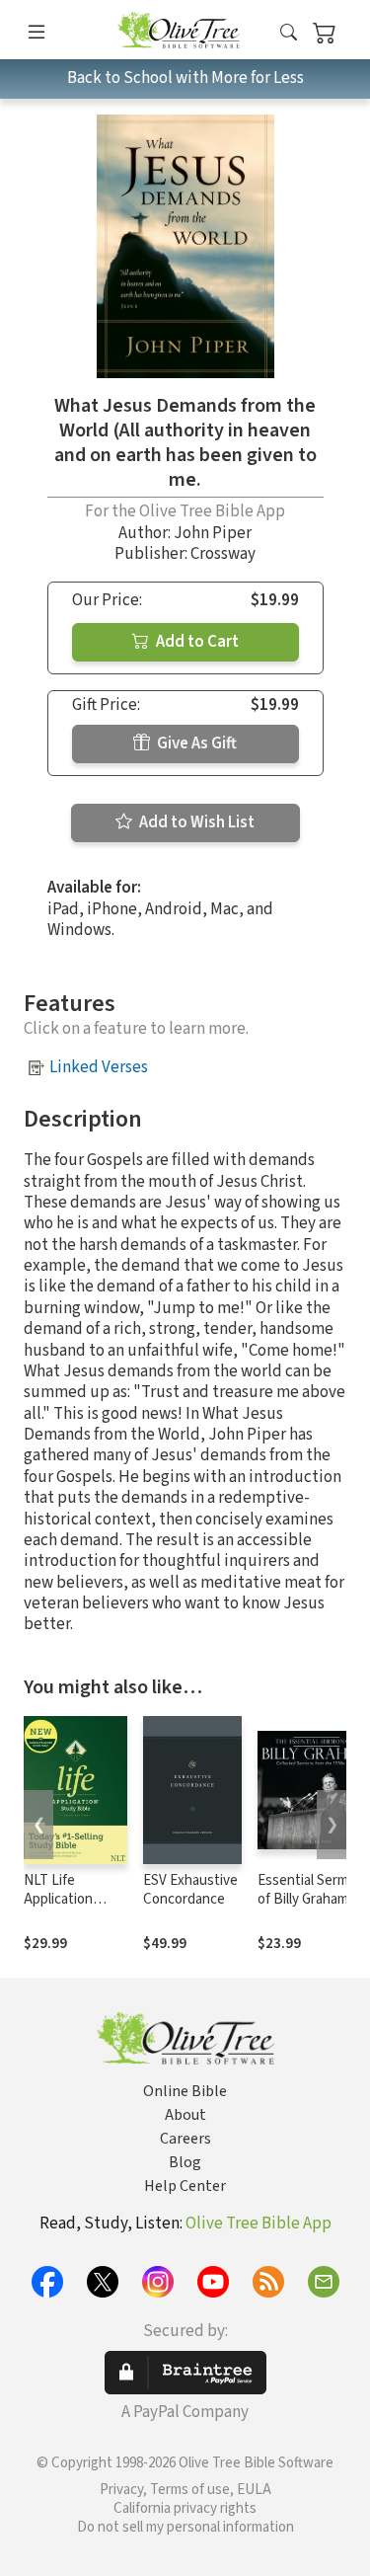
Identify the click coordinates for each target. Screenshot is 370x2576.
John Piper (213, 533)
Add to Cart (196, 642)
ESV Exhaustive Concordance (190, 1890)
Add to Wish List (195, 822)
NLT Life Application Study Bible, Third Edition (63, 1909)
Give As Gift (195, 743)
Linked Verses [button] (99, 1067)
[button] (289, 33)
